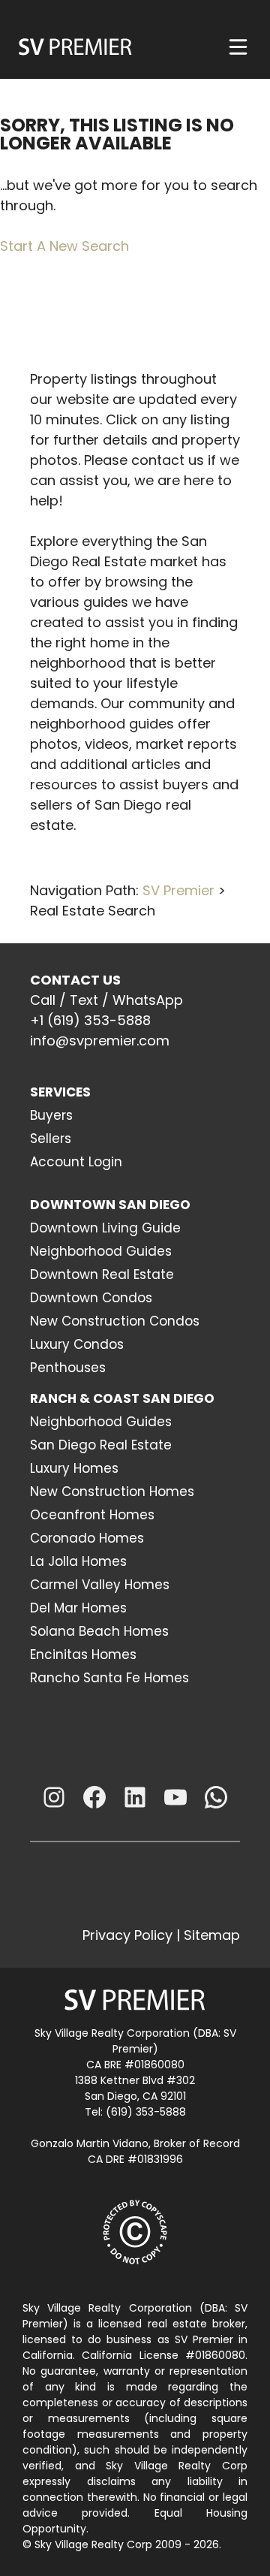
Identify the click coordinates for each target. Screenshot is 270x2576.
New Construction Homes (112, 1492)
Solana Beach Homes (99, 1631)
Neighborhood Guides (101, 1251)
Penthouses (68, 1368)
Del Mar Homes (78, 1608)
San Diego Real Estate (101, 1445)
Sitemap (212, 1935)
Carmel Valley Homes (100, 1585)
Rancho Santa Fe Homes (109, 1678)
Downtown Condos (91, 1298)
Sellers (51, 1139)
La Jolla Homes (78, 1561)
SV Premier (178, 890)
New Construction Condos (115, 1321)
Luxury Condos (77, 1344)
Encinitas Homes (83, 1654)
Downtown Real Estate (102, 1274)
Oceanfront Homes (92, 1515)
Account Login (76, 1162)
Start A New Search (64, 246)
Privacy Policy (127, 1935)
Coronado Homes (87, 1538)
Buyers (51, 1115)
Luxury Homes (74, 1468)
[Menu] (238, 47)
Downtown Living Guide (105, 1228)
